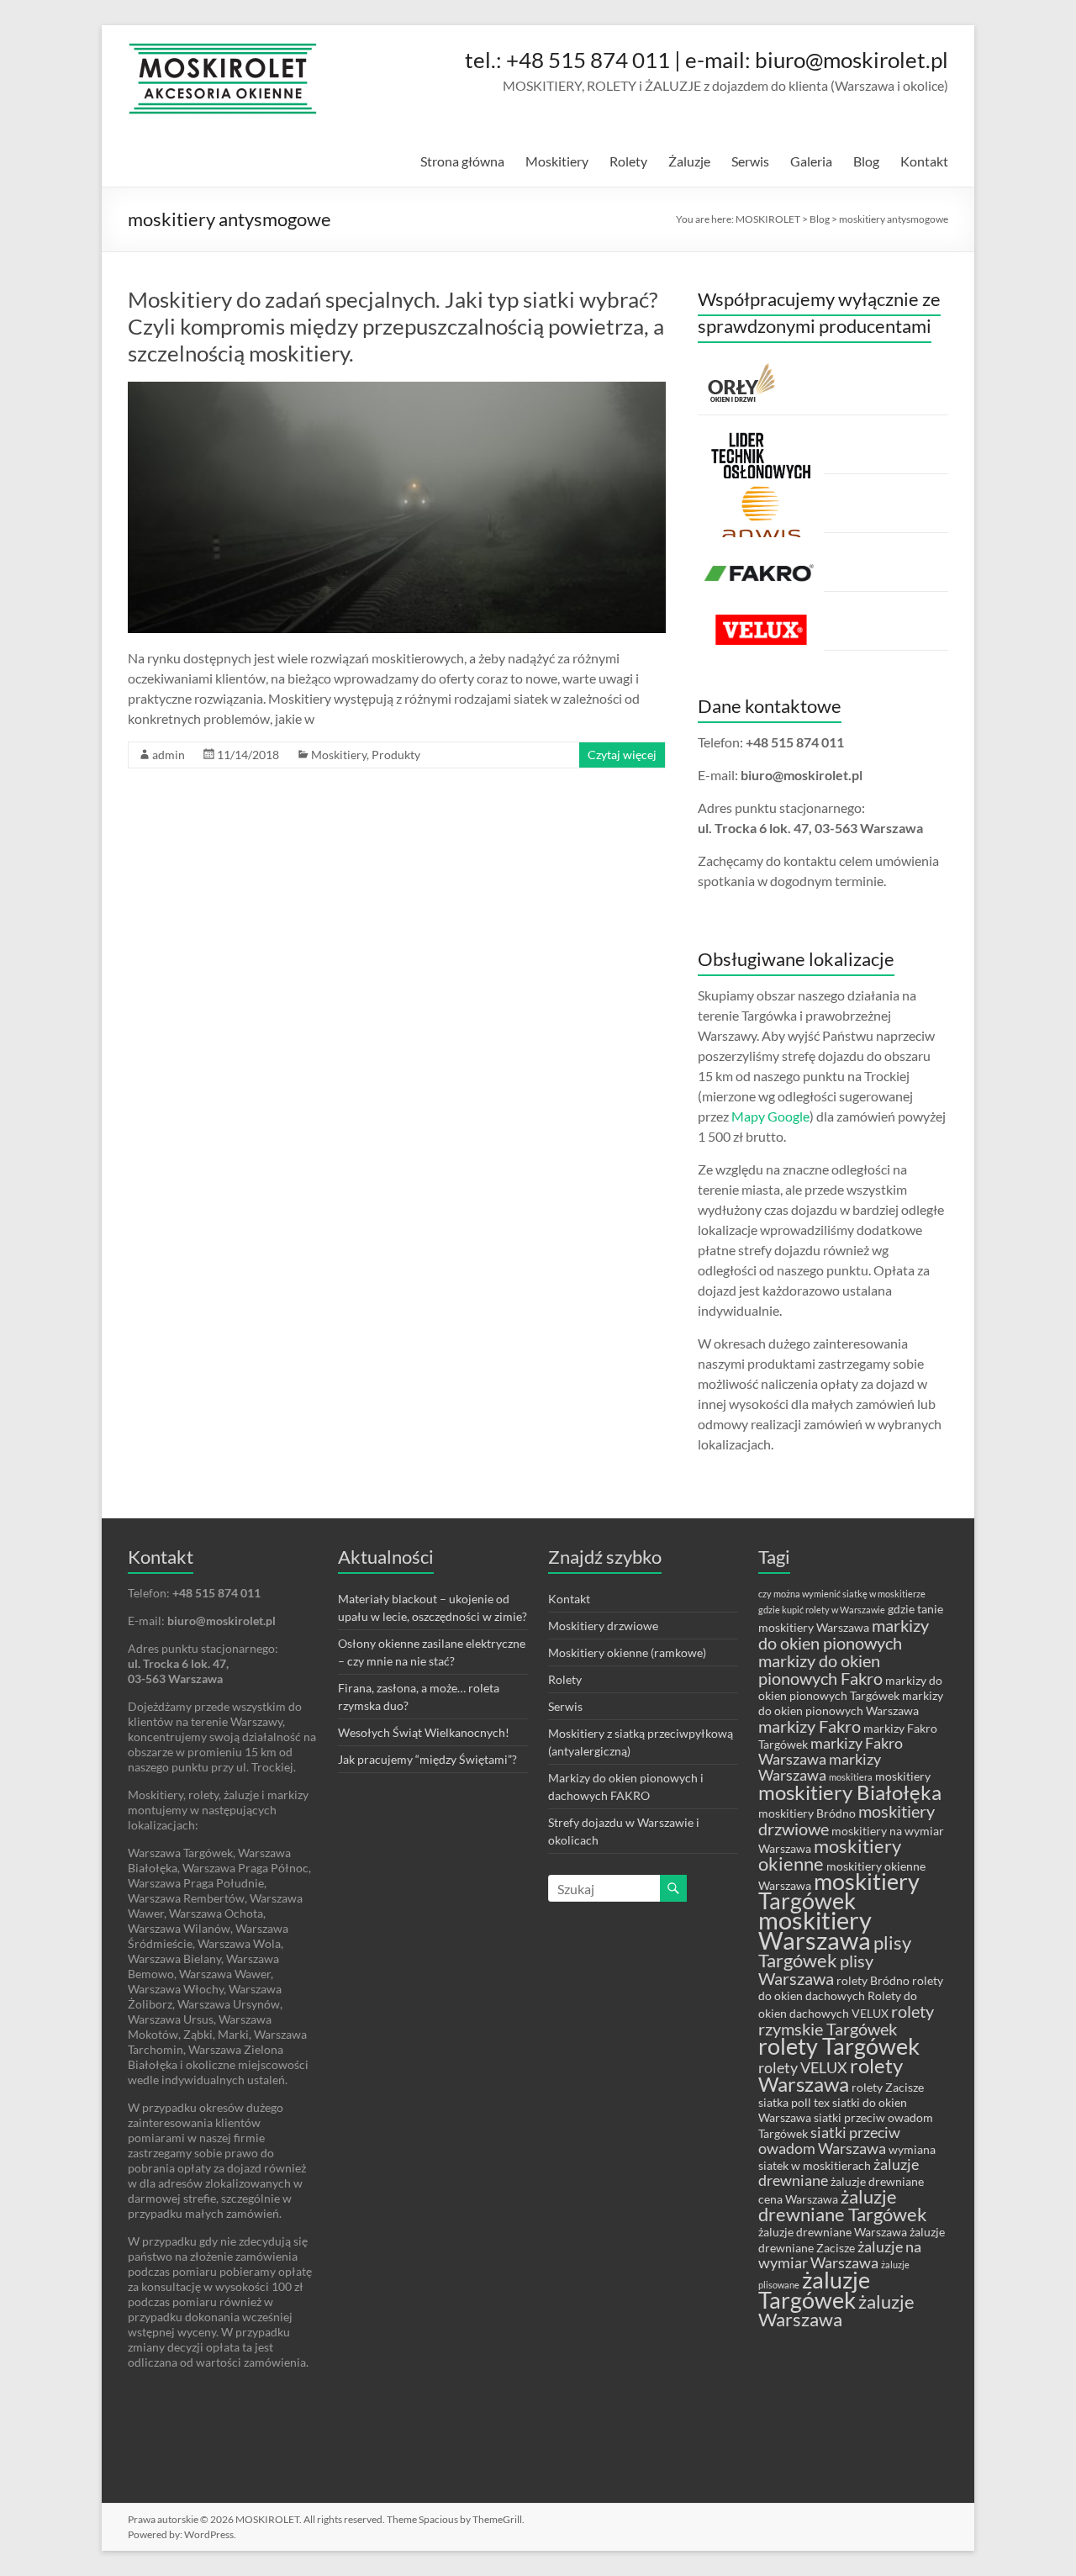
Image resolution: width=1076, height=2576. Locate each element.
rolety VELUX (803, 2068)
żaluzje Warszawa (836, 2310)
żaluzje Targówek (814, 2290)
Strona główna (462, 161)
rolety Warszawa (831, 2075)
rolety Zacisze (888, 2087)
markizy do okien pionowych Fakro (820, 1669)
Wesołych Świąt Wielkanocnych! (424, 1732)
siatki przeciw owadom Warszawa (829, 2141)
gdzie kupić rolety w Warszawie (822, 1610)
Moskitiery (557, 161)
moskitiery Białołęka (850, 1792)
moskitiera (851, 1777)
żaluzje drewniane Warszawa (833, 2232)
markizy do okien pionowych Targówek (850, 1688)
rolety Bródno (873, 1980)
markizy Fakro (810, 1726)
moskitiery (903, 1776)
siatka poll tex (794, 2102)
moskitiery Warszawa (815, 1930)
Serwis (750, 161)
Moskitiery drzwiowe (603, 1626)
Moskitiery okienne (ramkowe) (627, 1652)
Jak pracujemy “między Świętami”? (427, 1759)
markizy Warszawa (820, 1767)
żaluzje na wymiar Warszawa (840, 2255)
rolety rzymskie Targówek (846, 2020)
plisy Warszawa (816, 1969)
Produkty (396, 755)
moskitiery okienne (830, 1855)
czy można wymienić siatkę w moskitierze (842, 1594)
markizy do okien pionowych (844, 1634)
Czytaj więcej (622, 755)
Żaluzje (689, 161)
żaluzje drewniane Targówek (843, 2205)
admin (169, 755)
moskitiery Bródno (807, 1813)
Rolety (628, 161)
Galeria (811, 161)
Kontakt (924, 161)
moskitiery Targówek (839, 1891)
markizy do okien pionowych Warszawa (851, 1703)
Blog (866, 161)
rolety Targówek (839, 2046)
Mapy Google (770, 1116)
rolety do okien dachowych (851, 1988)
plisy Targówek (835, 1951)
